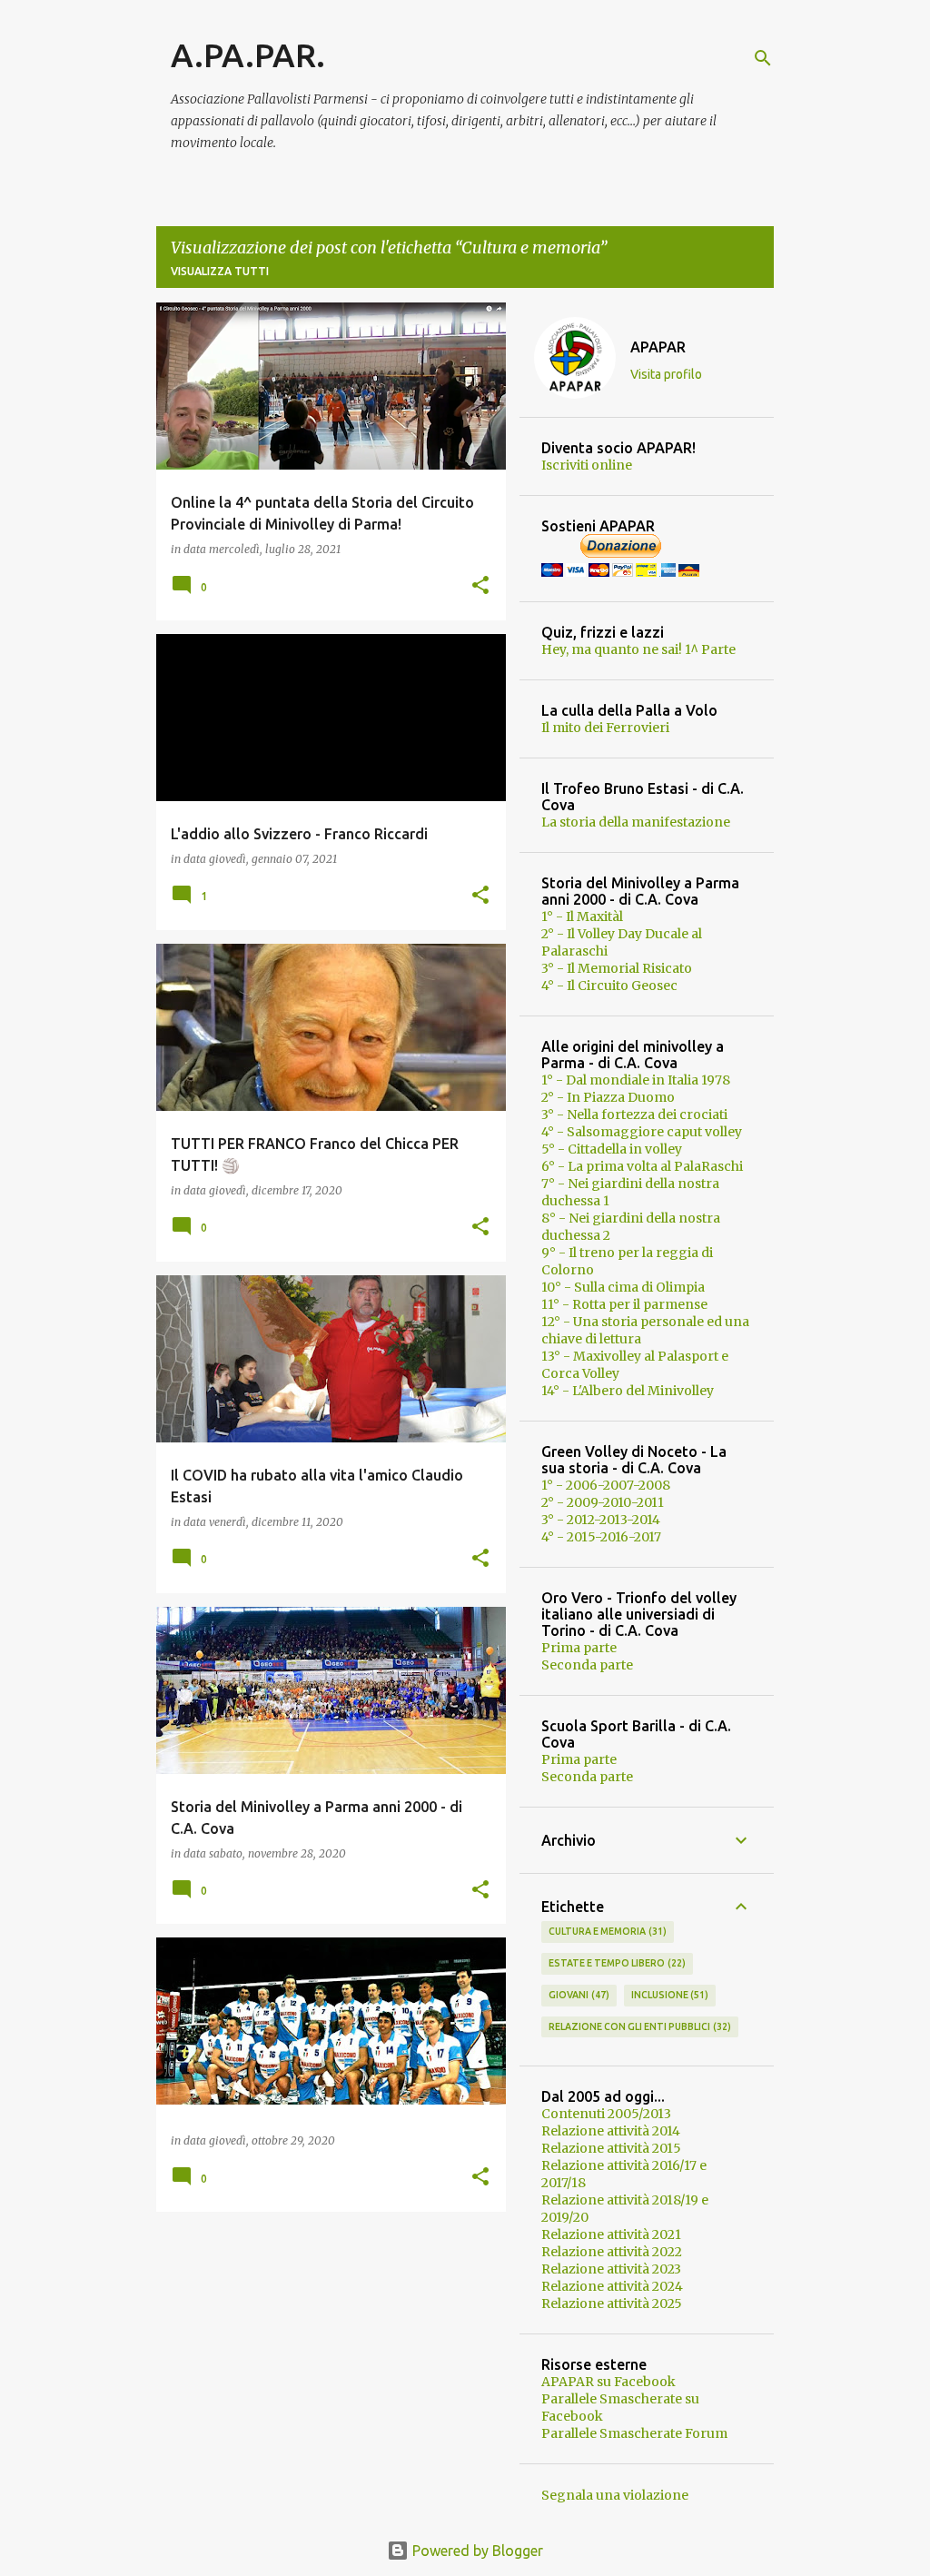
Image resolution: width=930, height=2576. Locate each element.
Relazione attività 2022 (612, 2252)
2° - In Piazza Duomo (608, 1097)
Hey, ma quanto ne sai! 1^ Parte (638, 649)
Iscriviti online (587, 465)
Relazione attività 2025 (612, 2304)
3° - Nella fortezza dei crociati (634, 1115)
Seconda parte (587, 1665)
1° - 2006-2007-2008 (606, 1485)
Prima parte (579, 1648)
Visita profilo (666, 374)
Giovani (577, 1995)
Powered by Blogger (476, 2551)
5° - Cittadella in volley (612, 1149)
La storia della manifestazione (636, 822)
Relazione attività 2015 (611, 2148)
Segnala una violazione (615, 2495)
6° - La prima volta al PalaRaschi (642, 1166)
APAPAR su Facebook (608, 2382)
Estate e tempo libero (615, 1963)
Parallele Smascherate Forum (634, 2433)
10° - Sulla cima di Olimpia (623, 1287)
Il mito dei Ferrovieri (605, 728)
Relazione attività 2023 (611, 2269)
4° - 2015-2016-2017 (601, 1537)
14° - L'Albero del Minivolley (628, 1391)
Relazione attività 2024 (612, 2286)
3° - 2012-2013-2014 (601, 1520)
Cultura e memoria (606, 1931)
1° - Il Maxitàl (582, 916)
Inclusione (668, 1995)
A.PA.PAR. (248, 55)
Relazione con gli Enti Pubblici (638, 2026)
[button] (480, 586)
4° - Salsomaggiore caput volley (642, 1132)
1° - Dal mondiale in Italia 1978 (636, 1080)
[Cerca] (763, 58)
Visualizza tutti (220, 271)
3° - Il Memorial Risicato (617, 968)
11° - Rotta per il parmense (624, 1304)
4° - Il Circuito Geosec (609, 986)
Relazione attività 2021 (611, 2234)
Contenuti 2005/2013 (606, 2114)
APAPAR (658, 347)
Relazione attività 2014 (611, 2131)
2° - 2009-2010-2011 (603, 1502)
